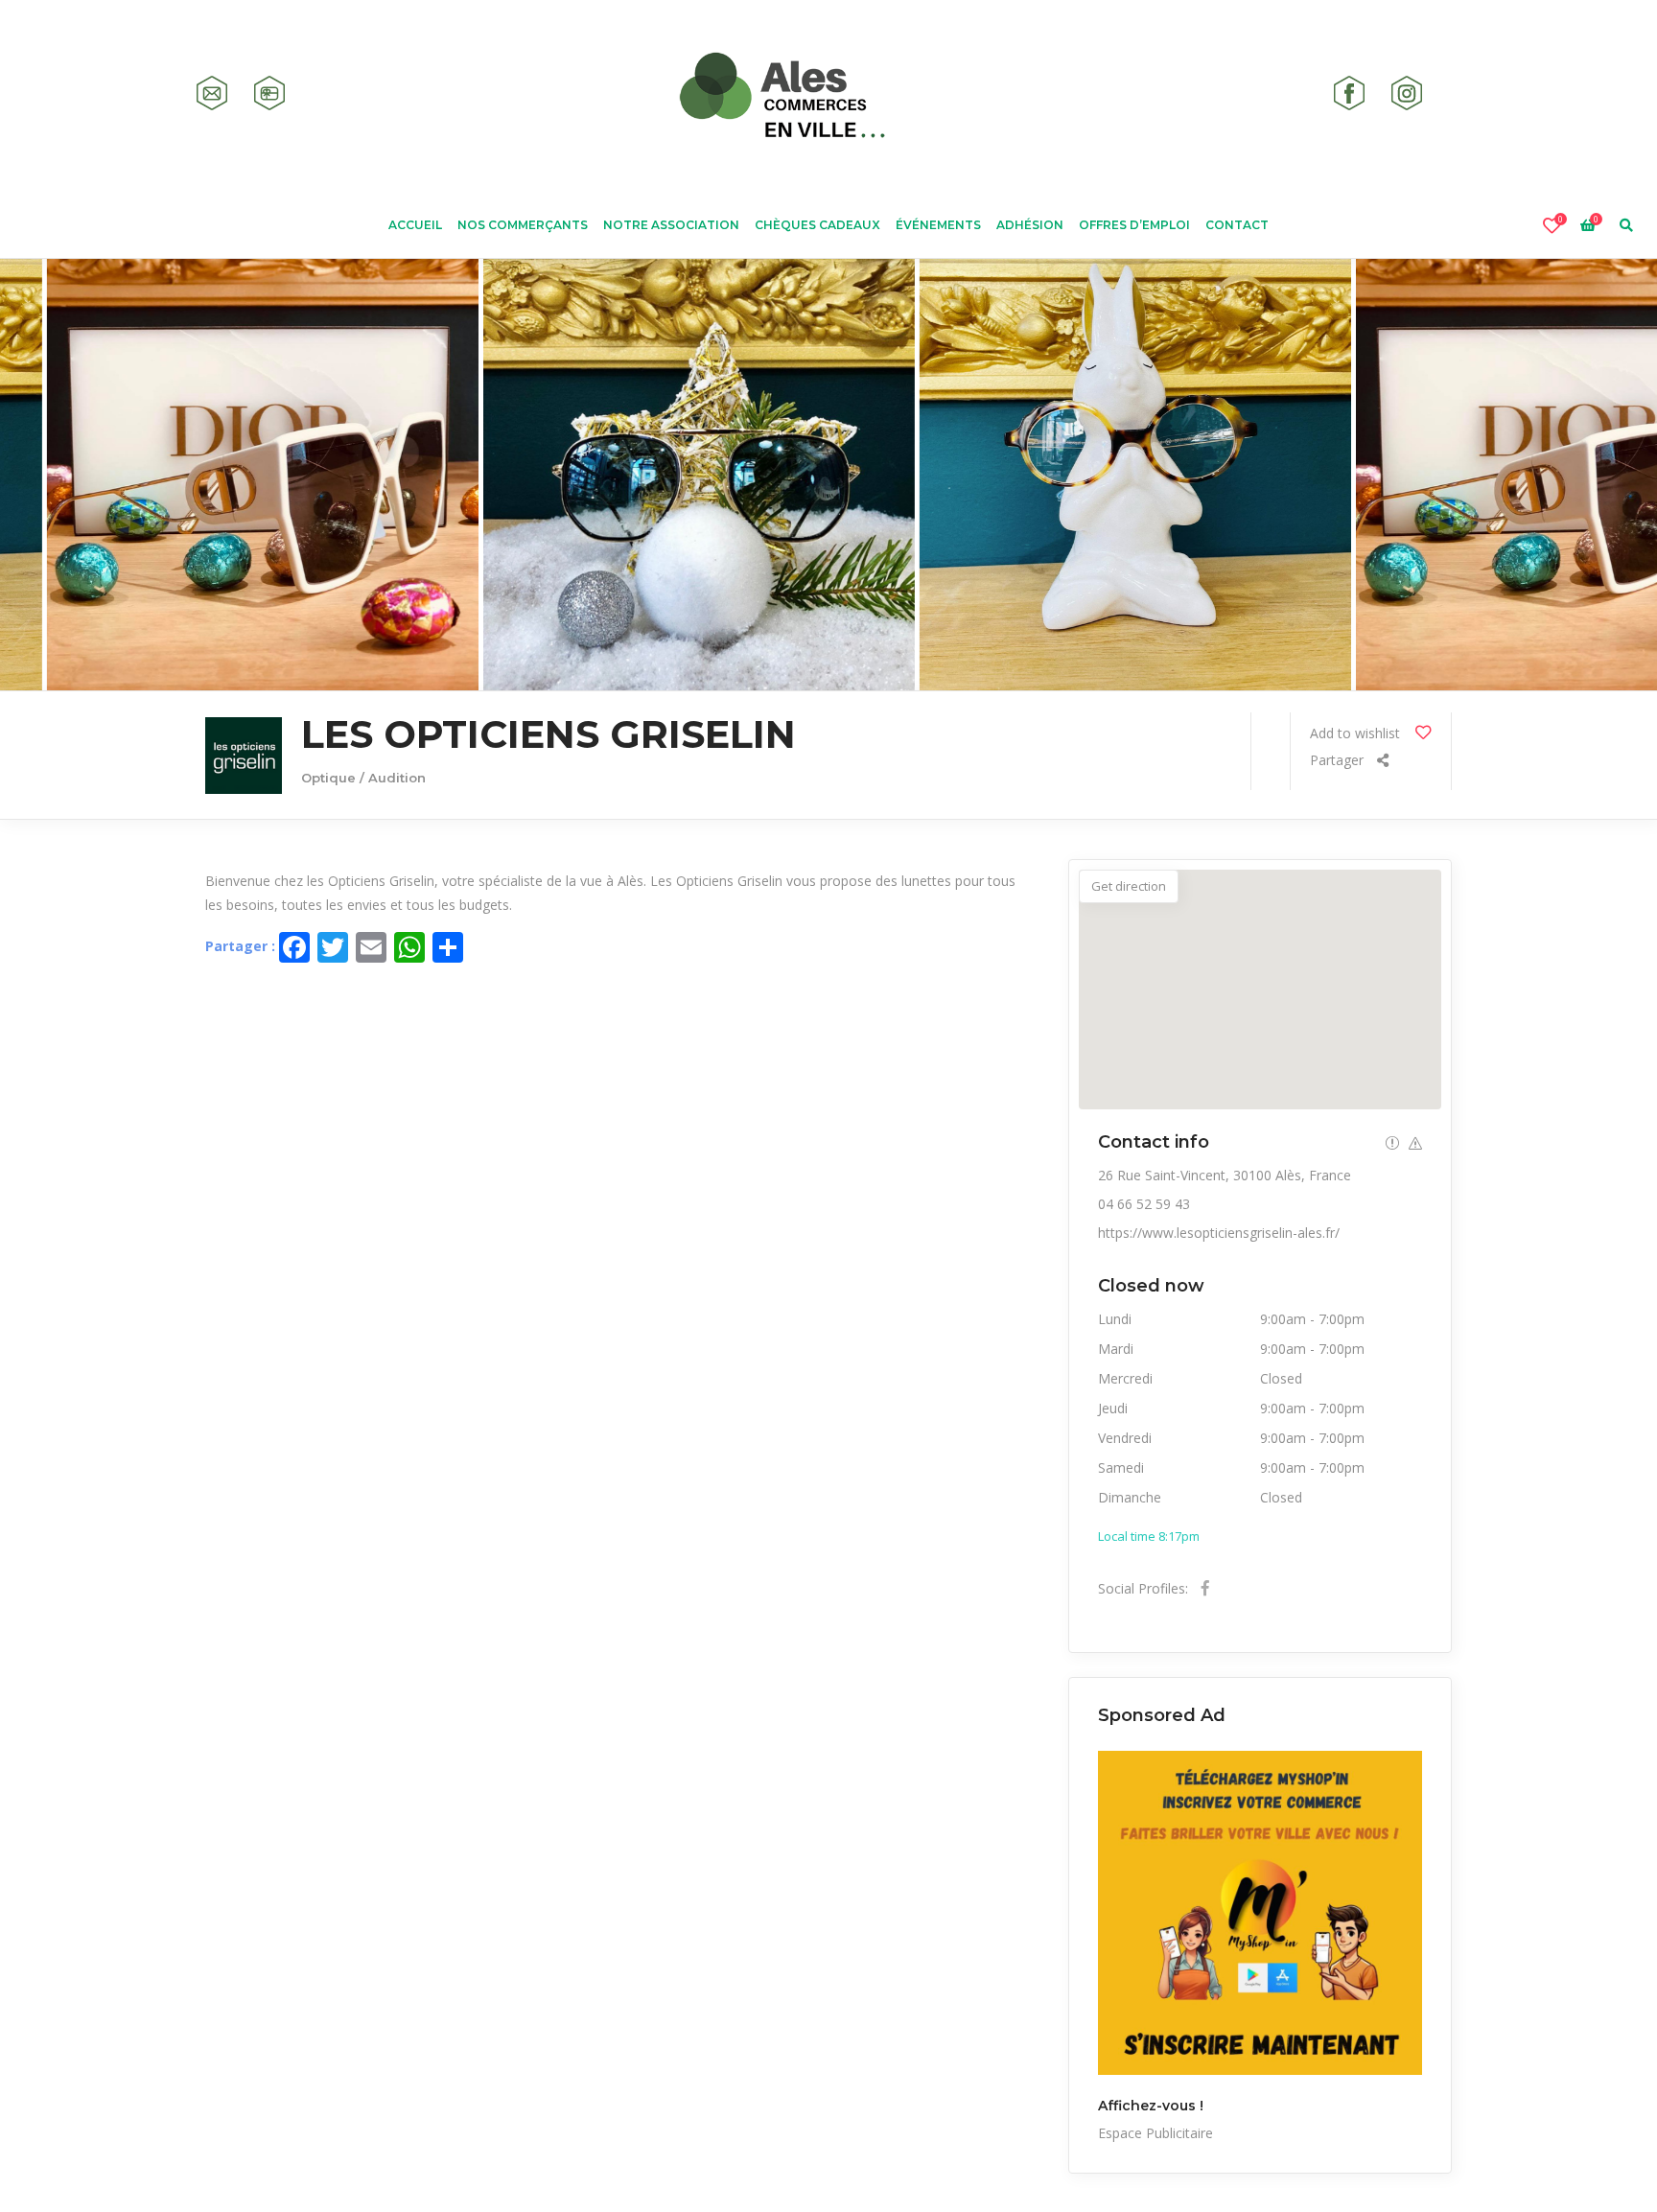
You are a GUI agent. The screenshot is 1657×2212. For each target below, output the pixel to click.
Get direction (1129, 886)
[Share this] (1349, 763)
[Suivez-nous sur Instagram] (1407, 93)
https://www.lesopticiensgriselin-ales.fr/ (1219, 1233)
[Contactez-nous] (212, 93)
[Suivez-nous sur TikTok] (1464, 93)
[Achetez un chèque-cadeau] (269, 93)
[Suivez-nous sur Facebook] (1349, 93)
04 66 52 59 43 (1144, 1204)
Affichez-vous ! (1151, 2106)
